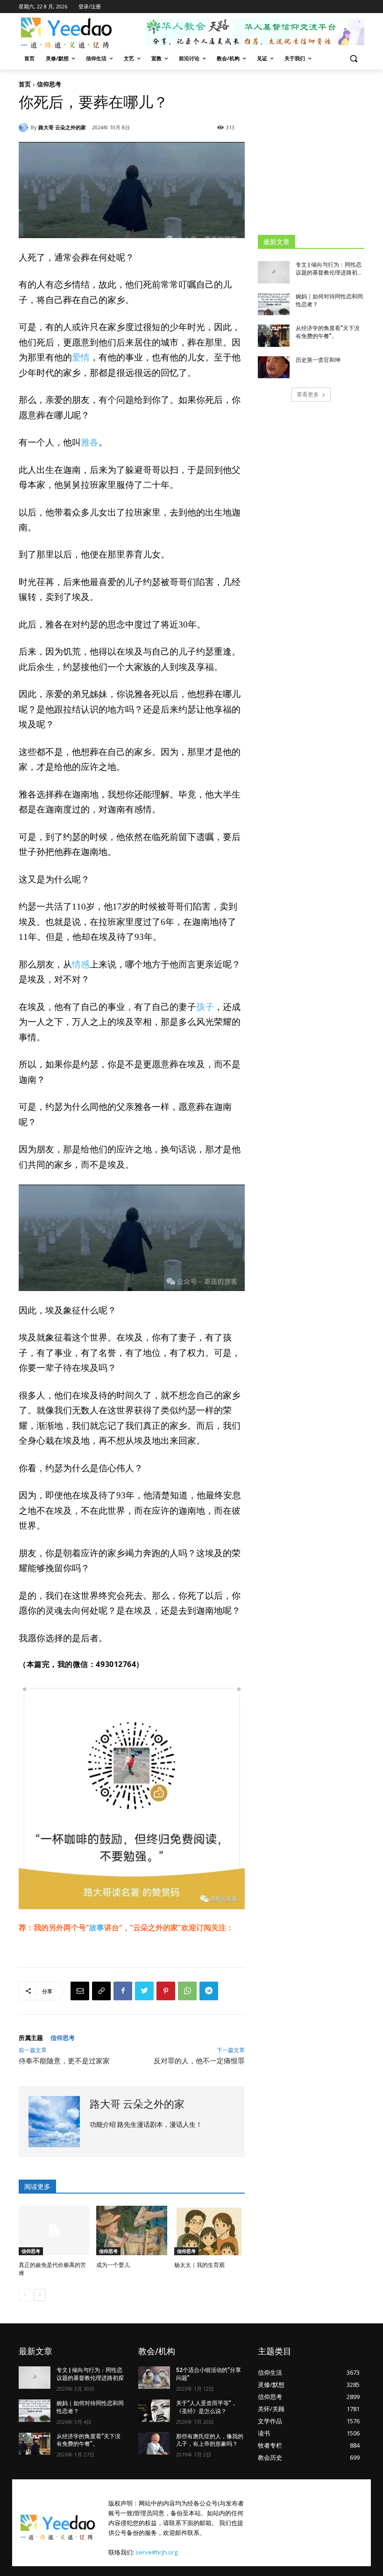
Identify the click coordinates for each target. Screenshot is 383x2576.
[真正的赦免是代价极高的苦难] (54, 2230)
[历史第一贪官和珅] (274, 367)
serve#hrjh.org (156, 2552)
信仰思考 (49, 84)
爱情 (81, 357)
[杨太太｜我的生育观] (209, 2230)
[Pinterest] (166, 1991)
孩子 (205, 1007)
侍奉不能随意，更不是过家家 (64, 2061)
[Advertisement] (320, 152)
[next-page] (39, 2295)
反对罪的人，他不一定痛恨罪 (199, 2061)
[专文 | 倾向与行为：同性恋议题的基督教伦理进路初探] (274, 272)
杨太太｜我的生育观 (199, 2265)
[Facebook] (123, 1991)
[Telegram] (209, 1991)
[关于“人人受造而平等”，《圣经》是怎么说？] (154, 2411)
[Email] (80, 1991)
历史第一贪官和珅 (318, 360)
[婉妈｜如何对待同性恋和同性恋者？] (274, 304)
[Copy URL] (101, 1991)
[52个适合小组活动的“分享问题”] (154, 2378)
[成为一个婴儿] (131, 2230)
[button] (353, 59)
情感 (81, 964)
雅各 (90, 442)
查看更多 (308, 394)
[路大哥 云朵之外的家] (25, 127)
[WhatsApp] (187, 1991)
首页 (25, 84)
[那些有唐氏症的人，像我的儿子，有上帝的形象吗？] (154, 2444)
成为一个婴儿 (113, 2265)
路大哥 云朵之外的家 (62, 127)
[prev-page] (25, 2295)
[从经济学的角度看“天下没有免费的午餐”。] (274, 336)
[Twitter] (144, 1991)
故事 (97, 1927)
